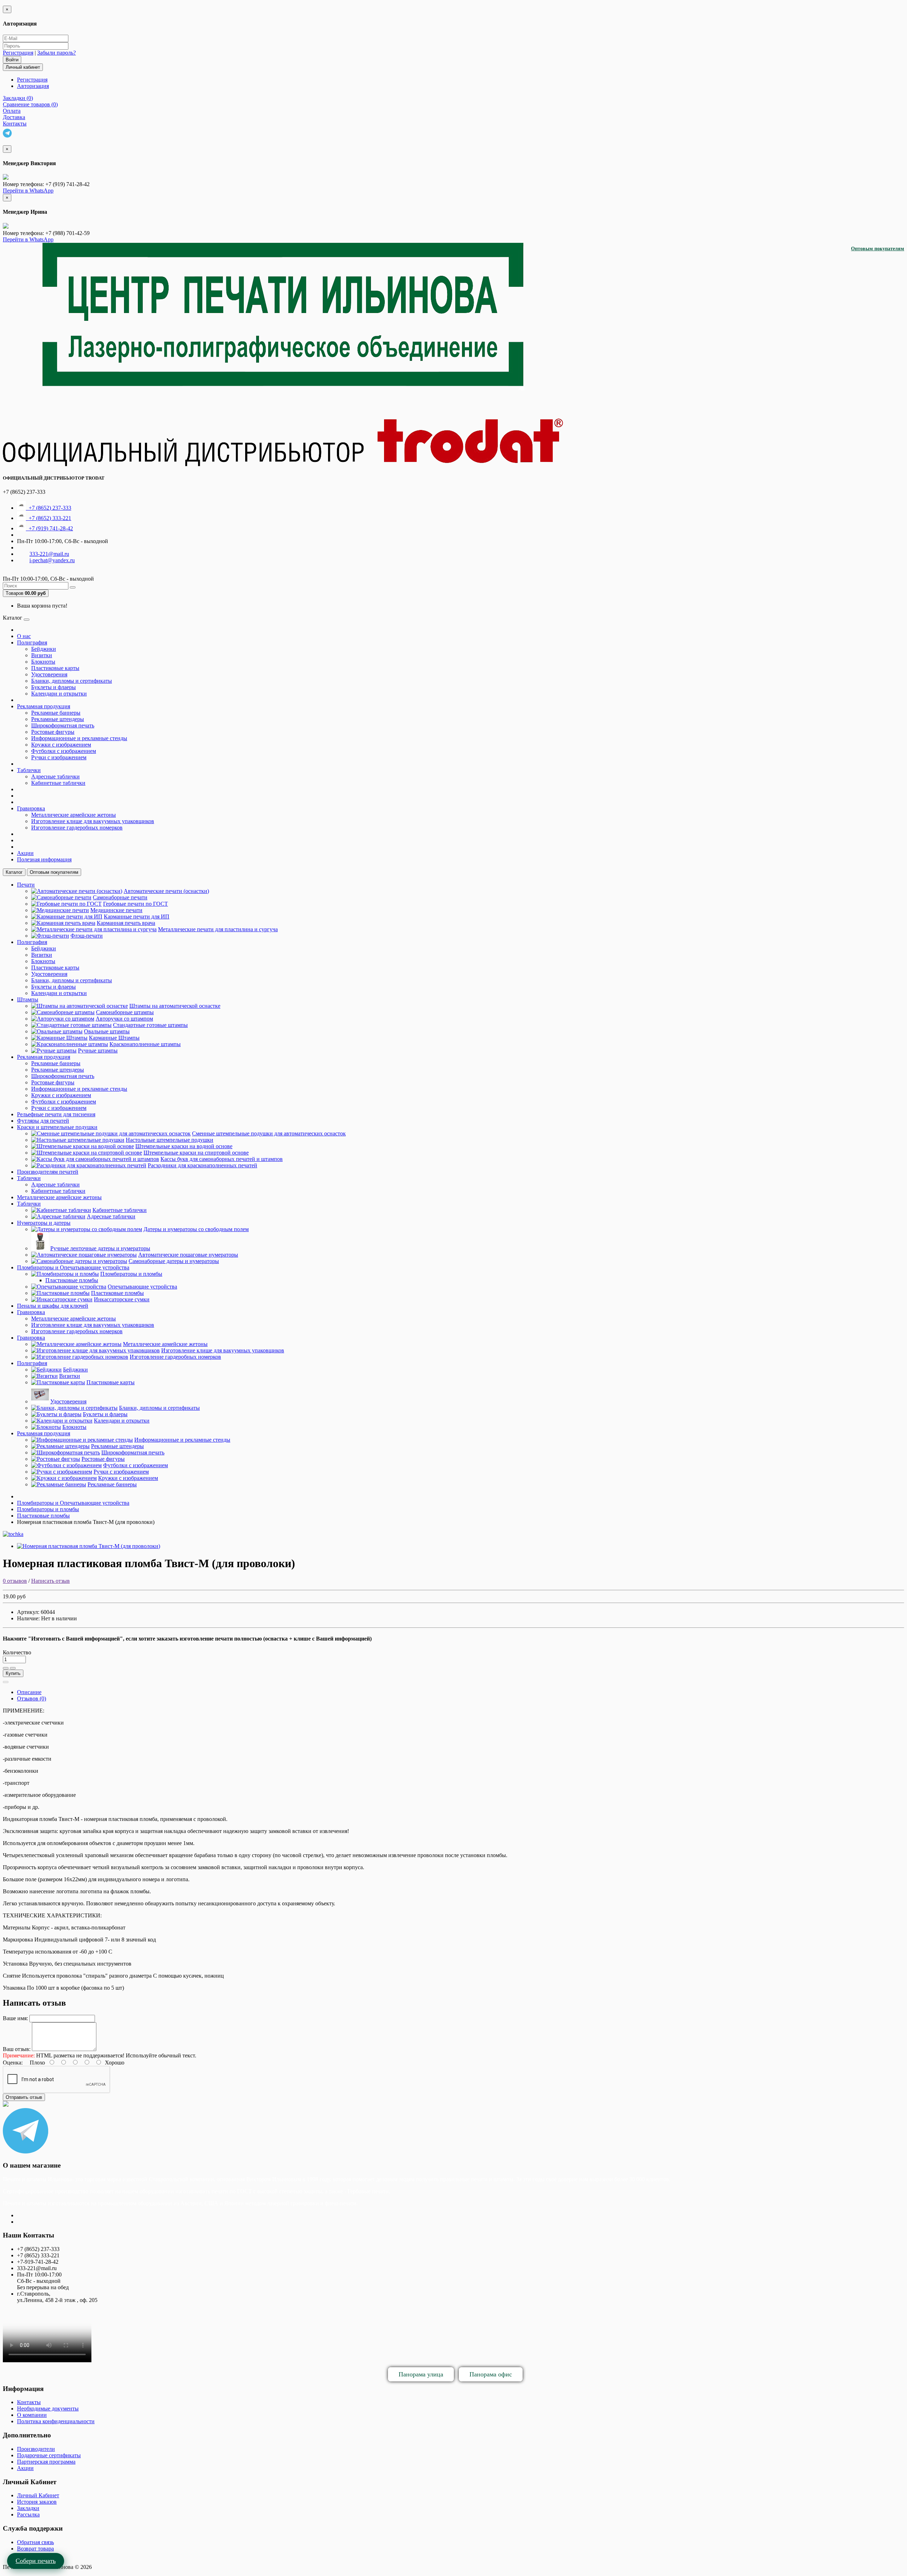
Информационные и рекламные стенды (79, 738)
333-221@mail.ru (49, 554)
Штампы (28, 999)
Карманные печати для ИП (137, 917)
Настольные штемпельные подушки (170, 1140)
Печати (26, 885)
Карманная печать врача (126, 923)
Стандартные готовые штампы (150, 1025)
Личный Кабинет (38, 2495)
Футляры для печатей (43, 1121)
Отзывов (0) (32, 1698)
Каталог (14, 872)
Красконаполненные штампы (145, 1044)
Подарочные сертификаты (49, 2455)
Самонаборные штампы (125, 1012)
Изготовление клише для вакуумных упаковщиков (93, 821)
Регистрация (18, 53)
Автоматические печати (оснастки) (166, 891)
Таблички (29, 770)
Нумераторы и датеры (44, 1223)
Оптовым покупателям (878, 249)
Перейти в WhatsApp (28, 191)
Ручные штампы (98, 1050)
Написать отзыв (50, 1581)
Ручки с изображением (59, 757)
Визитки (42, 655)
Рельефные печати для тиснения (56, 1114)
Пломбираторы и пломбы (131, 1274)
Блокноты (43, 662)
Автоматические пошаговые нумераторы (188, 1255)
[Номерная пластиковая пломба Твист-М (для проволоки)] (89, 1546)
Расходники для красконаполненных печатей (202, 1165)
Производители (36, 2449)
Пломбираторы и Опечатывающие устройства (73, 1267)
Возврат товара (35, 2549)
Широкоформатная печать (63, 725)
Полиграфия (32, 642)
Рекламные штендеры (58, 719)
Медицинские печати (116, 910)
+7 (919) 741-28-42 (49, 528)
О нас (24, 636)
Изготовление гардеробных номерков (77, 828)
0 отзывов (15, 1581)
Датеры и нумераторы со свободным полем (196, 1229)
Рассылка (28, 2514)
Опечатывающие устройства (142, 1287)
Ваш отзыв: (17, 2049)
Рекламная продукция (44, 706)
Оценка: (13, 2063)
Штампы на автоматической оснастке (175, 1006)
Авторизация (33, 86)
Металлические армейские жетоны (74, 815)
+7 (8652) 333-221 (49, 518)
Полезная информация (44, 859)
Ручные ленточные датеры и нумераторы (100, 1248)
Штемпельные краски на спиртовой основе (196, 1153)
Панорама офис (491, 2374)
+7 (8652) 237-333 (49, 508)
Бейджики (44, 649)
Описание (29, 1692)
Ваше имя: (15, 2018)
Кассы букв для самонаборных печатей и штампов (222, 1159)
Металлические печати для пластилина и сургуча (218, 929)
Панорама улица (421, 2374)
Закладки (28, 2508)
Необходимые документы (48, 2409)
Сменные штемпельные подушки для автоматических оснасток (269, 1133)
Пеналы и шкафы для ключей (53, 1306)
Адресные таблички (55, 776)
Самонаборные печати (120, 897)
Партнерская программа (46, 2462)
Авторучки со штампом (124, 1019)
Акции (25, 853)
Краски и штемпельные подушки (57, 1127)
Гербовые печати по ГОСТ (136, 904)
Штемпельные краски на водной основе (184, 1146)
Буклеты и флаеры (53, 687)
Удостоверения (49, 674)
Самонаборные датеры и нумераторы (174, 1261)
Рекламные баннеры (56, 713)
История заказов (37, 2502)
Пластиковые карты (55, 668)
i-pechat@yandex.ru (52, 560)
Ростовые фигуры (53, 732)
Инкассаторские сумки (122, 1299)
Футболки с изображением (64, 751)
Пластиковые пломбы (72, 1280)
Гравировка (31, 808)
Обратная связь (35, 2542)
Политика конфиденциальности (56, 2421)
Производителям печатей (48, 1172)
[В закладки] (6, 1668)
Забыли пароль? (57, 53)
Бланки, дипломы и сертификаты (72, 681)
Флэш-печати (87, 936)
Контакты (29, 2402)
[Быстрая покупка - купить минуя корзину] (6, 1682)
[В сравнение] (13, 1668)
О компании (32, 2415)
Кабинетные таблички (58, 783)
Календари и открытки (59, 694)
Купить (13, 1673)
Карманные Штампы (114, 1038)
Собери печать (36, 2561)
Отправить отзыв (24, 2097)
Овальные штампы (107, 1031)
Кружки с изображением (61, 745)
